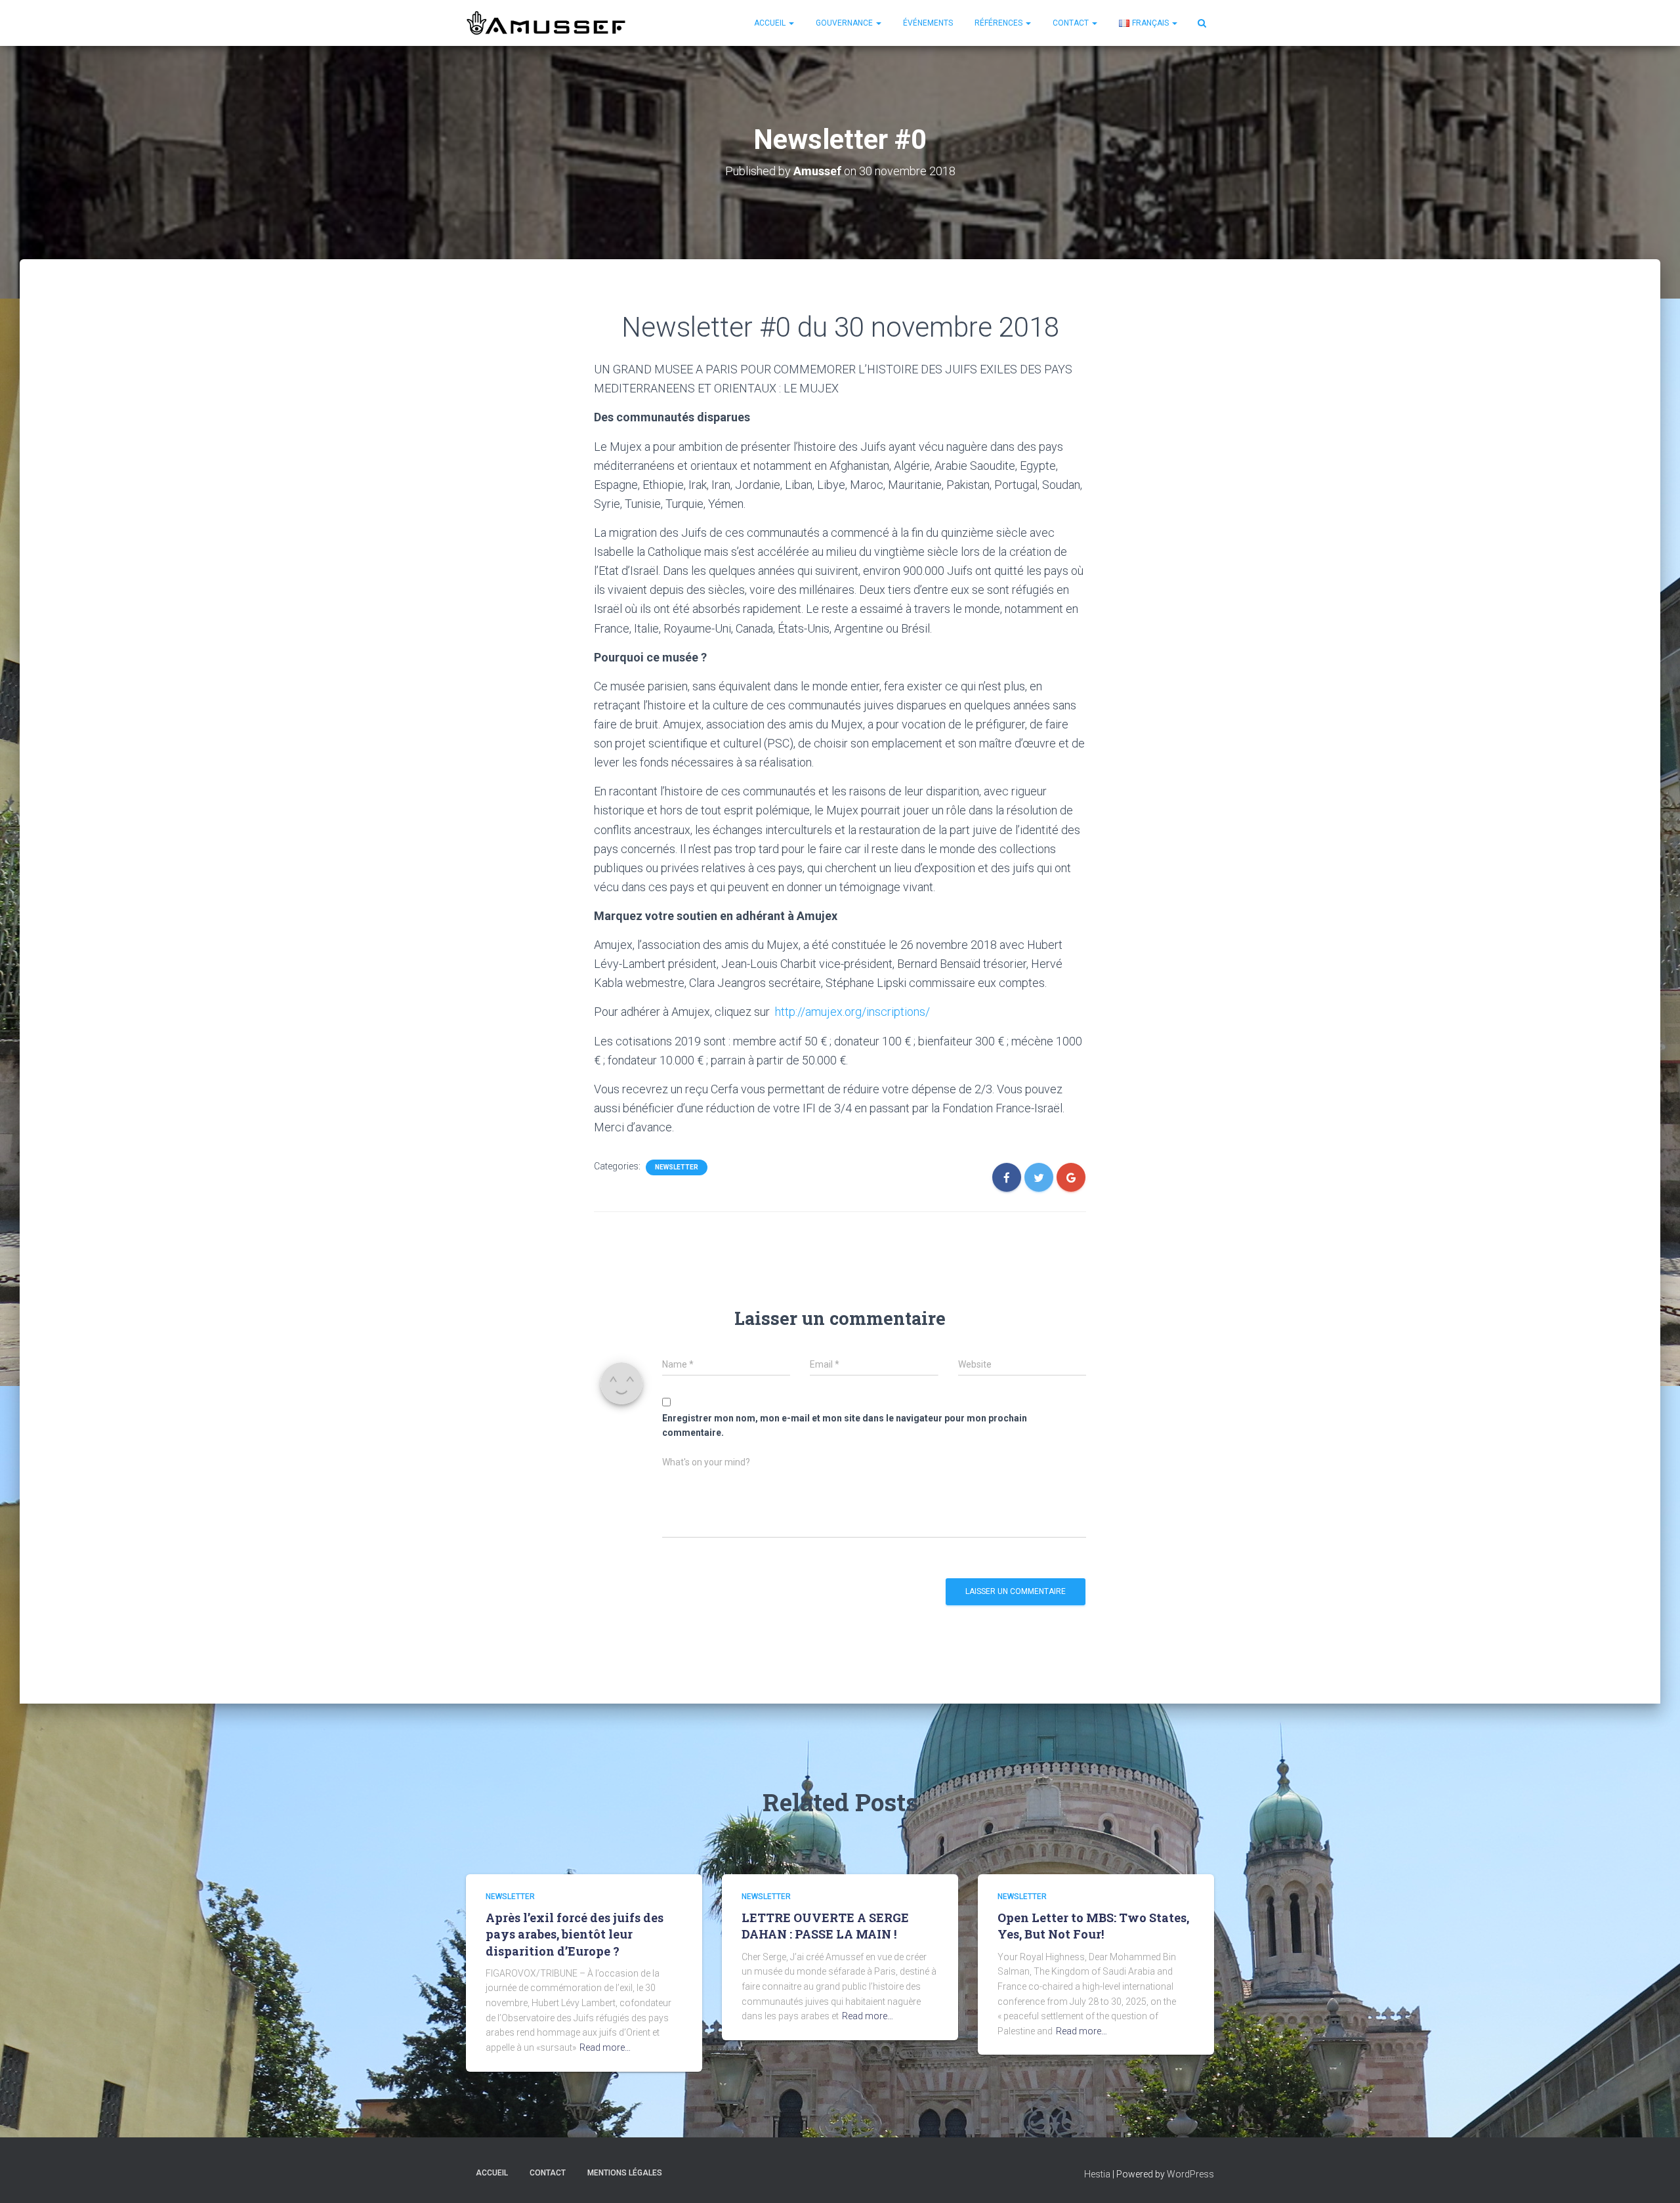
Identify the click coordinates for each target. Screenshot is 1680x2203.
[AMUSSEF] (548, 23)
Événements (928, 23)
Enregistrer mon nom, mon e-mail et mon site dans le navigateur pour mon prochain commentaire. (845, 1426)
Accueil (771, 23)
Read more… (605, 2047)
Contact (1072, 23)
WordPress (1190, 2174)
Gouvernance (845, 23)
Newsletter (677, 1167)
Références (999, 23)
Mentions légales (625, 2173)
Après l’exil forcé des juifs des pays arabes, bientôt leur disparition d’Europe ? (575, 1934)
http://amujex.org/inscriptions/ (852, 1012)
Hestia (1097, 2174)
